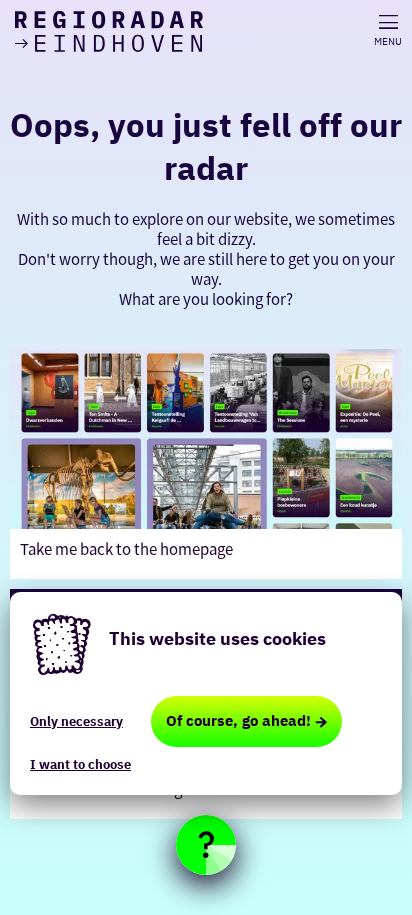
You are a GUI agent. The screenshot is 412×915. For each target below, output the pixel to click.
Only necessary (76, 721)
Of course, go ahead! (238, 720)
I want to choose (80, 764)
